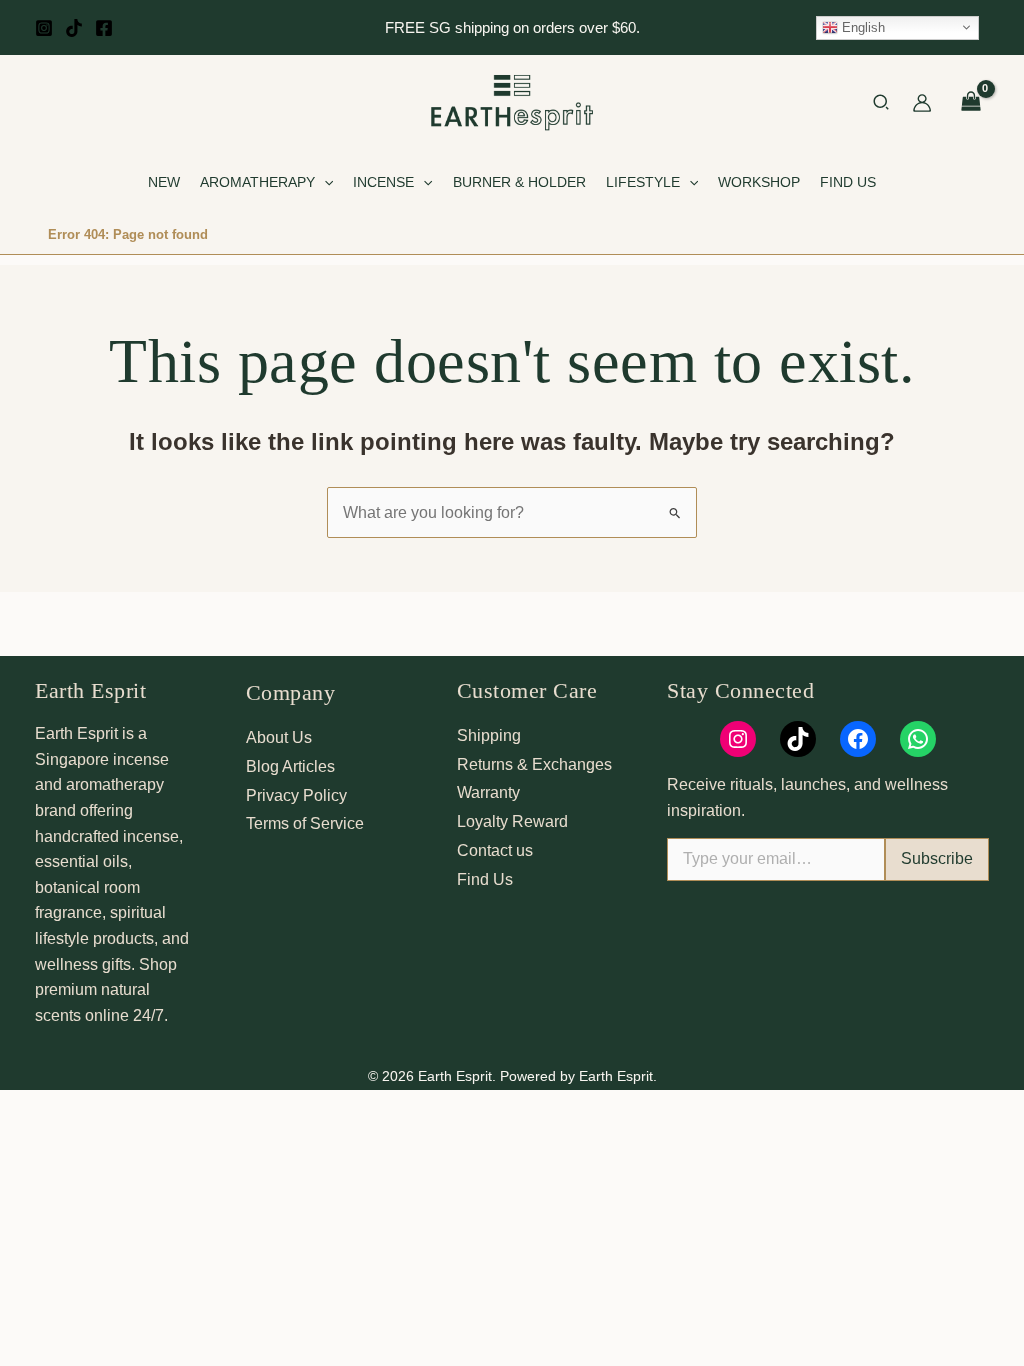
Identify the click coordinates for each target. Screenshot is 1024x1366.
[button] (882, 105)
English (861, 26)
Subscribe (937, 858)
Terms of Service (305, 823)
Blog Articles (290, 766)
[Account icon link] (922, 103)
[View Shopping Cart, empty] (970, 103)
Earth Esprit (90, 690)
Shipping (489, 735)
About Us (279, 737)
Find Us (485, 879)
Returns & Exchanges (534, 764)
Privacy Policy (296, 795)
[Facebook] (104, 28)
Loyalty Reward (512, 821)
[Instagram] (44, 28)
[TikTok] (74, 28)
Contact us (495, 850)
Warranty (488, 792)
